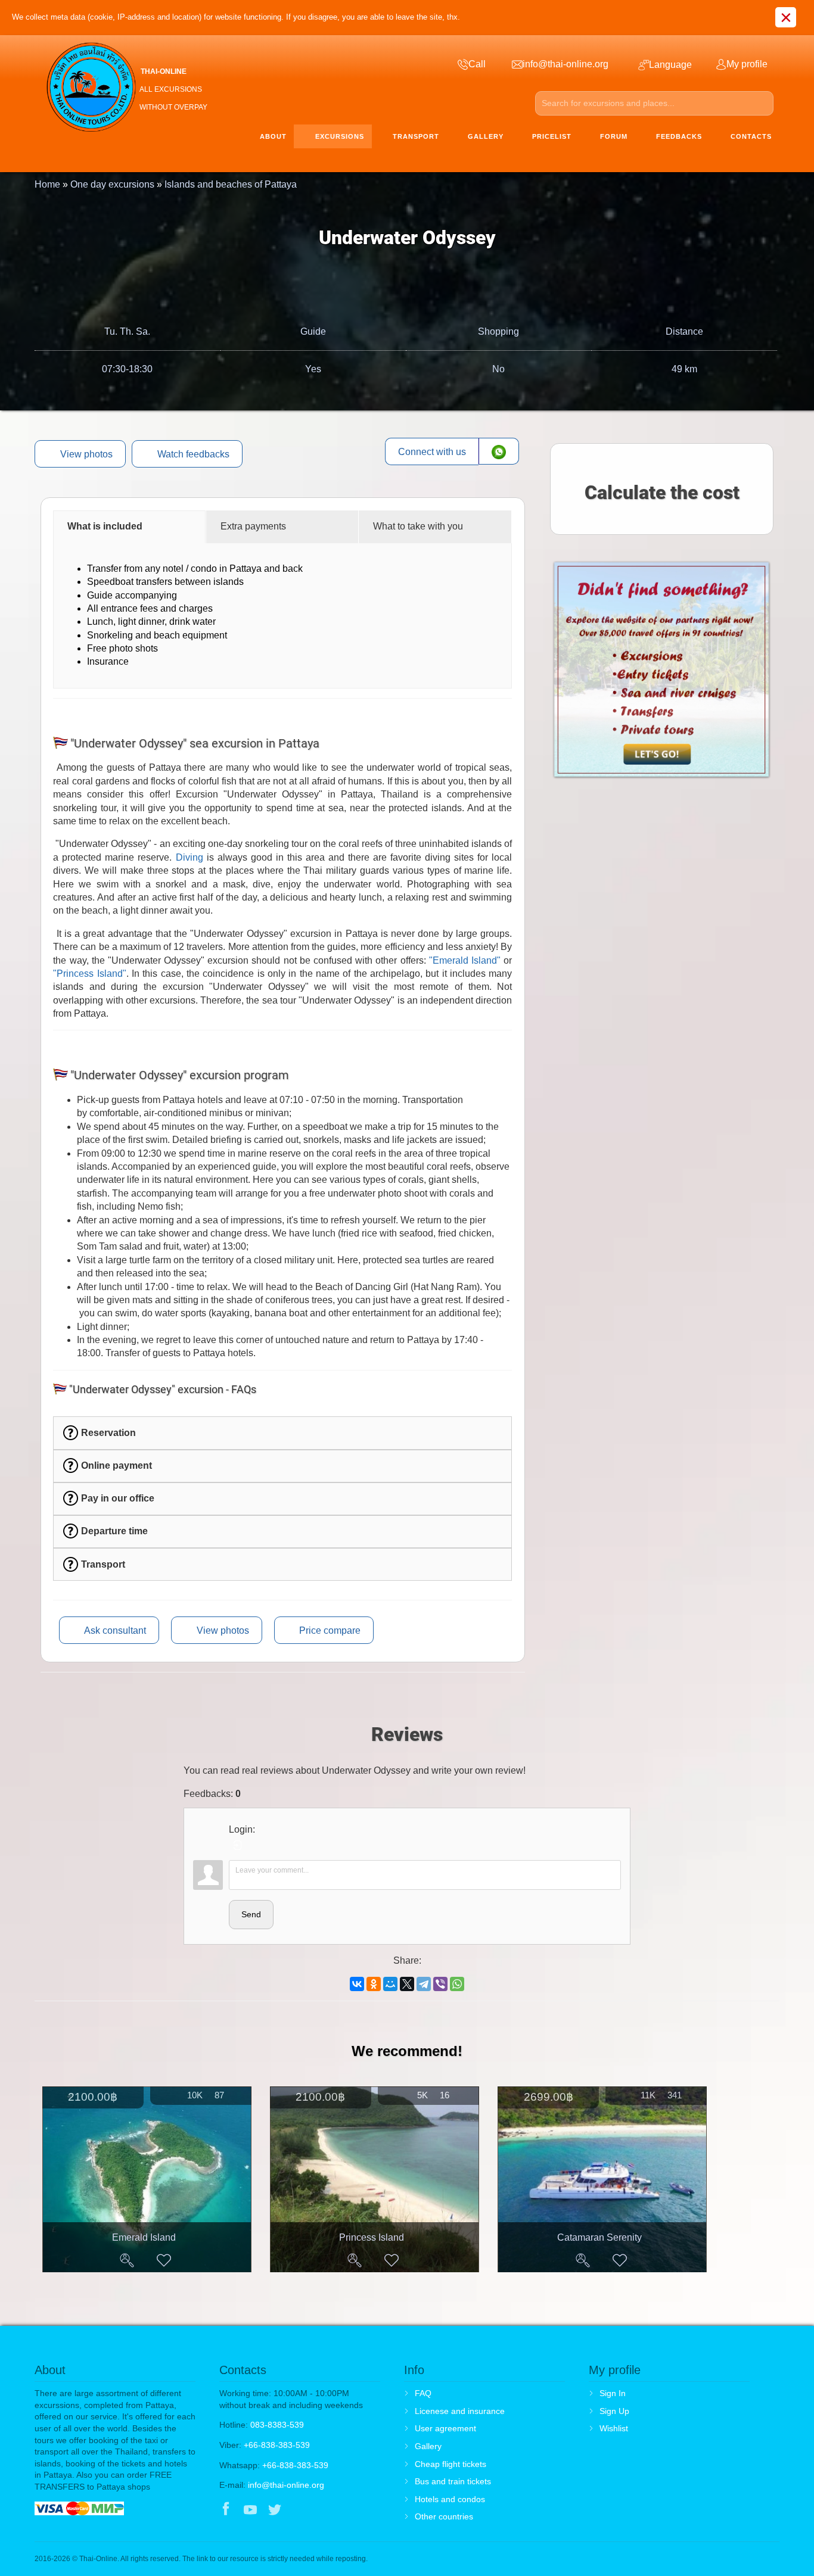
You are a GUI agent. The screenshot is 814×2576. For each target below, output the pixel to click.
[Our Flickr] (324, 2510)
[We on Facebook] (226, 2510)
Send (251, 1914)
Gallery (428, 2446)
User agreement (445, 2428)
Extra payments (253, 526)
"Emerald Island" (465, 960)
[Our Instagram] (299, 2510)
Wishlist (614, 2428)
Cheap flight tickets (451, 2464)
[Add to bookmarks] (164, 2260)
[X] (407, 1984)
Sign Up (614, 2411)
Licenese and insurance (460, 2411)
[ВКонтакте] (357, 1984)
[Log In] (238, 1845)
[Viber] (440, 1984)
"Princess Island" (89, 974)
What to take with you (418, 526)
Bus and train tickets (453, 2481)
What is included (105, 526)
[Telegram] (424, 1984)
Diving (189, 857)
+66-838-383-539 (277, 2445)
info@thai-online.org (286, 2485)
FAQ (423, 2393)
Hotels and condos (450, 2499)
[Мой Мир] (390, 1984)
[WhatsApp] (457, 1984)
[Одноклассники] (374, 1984)
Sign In (613, 2393)
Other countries (444, 2516)
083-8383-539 (277, 2425)
